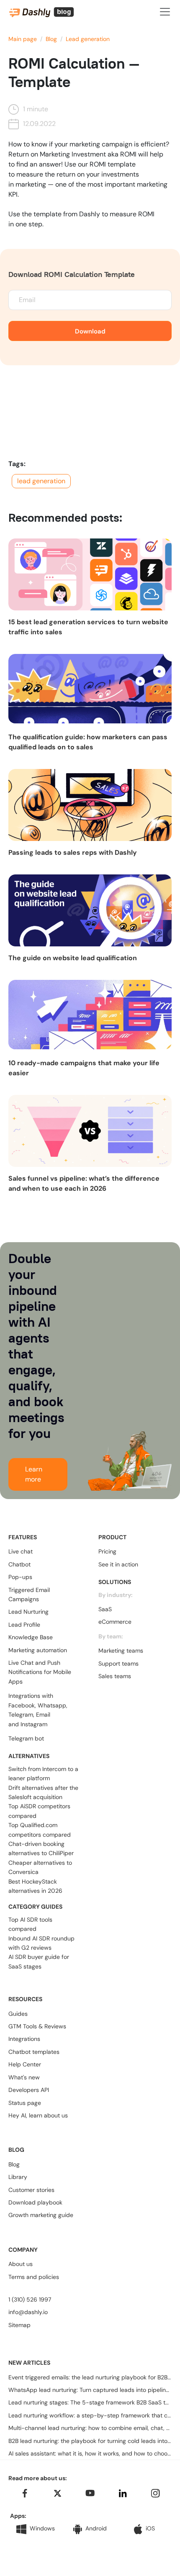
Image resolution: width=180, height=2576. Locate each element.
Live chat (21, 1551)
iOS (150, 2528)
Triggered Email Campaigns (29, 1594)
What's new (24, 2077)
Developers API (29, 2090)
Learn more (34, 1474)
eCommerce (115, 1622)
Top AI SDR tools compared (30, 1924)
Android (96, 2528)
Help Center (25, 2064)
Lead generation (88, 39)
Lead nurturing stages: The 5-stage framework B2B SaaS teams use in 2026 (90, 2402)
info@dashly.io (28, 2312)
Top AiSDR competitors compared (39, 1811)
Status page (25, 2103)
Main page (23, 39)
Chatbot (19, 1564)
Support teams (118, 1664)
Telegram (21, 1715)
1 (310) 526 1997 (30, 2299)
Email (43, 1715)
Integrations (24, 2039)
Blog (51, 39)
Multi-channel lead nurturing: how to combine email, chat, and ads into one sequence (90, 2428)
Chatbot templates (34, 2052)
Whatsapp (52, 1705)
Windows (42, 2528)
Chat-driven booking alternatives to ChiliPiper (41, 1848)
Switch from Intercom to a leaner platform (43, 1774)
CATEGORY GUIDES (35, 1907)
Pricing (107, 1551)
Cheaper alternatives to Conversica (40, 1867)
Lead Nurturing (28, 1612)
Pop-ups (20, 1577)
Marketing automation (38, 1650)
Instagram (34, 1724)
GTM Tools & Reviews (37, 2026)
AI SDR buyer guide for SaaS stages (39, 1961)
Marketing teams (121, 1651)
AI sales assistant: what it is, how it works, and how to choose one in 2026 (90, 2453)
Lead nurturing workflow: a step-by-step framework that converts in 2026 (90, 2415)
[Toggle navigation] (165, 12)
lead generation (41, 481)
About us (21, 2264)
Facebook (22, 1705)
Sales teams (115, 1676)
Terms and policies (34, 2277)
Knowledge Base (31, 1637)
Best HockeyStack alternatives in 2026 (35, 1886)
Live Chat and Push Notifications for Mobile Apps (40, 1672)
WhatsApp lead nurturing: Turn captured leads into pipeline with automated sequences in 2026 (90, 2390)
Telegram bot (26, 1738)
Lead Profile (24, 1625)
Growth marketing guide (41, 2215)
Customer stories (31, 2190)
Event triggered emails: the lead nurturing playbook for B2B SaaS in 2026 (90, 2377)
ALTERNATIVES (29, 1756)
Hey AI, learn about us (38, 2115)
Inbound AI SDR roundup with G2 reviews (41, 1943)
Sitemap (19, 2325)
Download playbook (35, 2202)
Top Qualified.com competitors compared (40, 1830)
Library (18, 2177)
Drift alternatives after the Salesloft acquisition (43, 1792)
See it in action (118, 1564)
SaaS (105, 1609)
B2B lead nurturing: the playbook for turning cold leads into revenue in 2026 (90, 2441)
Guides (18, 2014)
